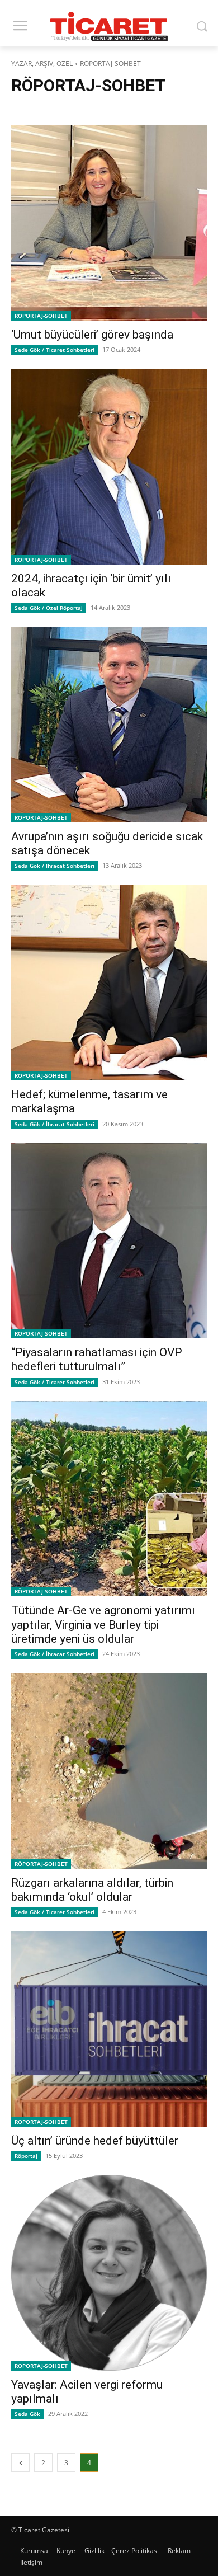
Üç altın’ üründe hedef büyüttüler (95, 2141)
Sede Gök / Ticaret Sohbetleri (54, 350)
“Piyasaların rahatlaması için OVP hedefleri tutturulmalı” (97, 1359)
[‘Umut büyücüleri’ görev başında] (109, 223)
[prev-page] (20, 2463)
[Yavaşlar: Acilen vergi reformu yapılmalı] (109, 2273)
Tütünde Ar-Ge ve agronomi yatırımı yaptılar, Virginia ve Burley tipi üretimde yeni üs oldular (103, 1624)
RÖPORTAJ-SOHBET (41, 316)
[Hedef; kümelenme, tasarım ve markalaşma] (109, 983)
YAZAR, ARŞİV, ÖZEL (42, 64)
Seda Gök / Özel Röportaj (49, 608)
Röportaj (26, 2156)
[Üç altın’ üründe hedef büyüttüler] (109, 2029)
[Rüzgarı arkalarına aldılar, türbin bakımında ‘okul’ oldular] (109, 1771)
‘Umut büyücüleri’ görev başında (92, 335)
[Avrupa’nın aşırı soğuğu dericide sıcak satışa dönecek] (109, 725)
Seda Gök (27, 2414)
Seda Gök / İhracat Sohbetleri (54, 866)
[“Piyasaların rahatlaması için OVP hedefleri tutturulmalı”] (109, 1241)
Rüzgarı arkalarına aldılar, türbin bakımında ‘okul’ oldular (92, 1890)
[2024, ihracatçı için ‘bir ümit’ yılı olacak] (109, 467)
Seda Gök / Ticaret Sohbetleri (54, 1382)
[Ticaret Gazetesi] (109, 26)
